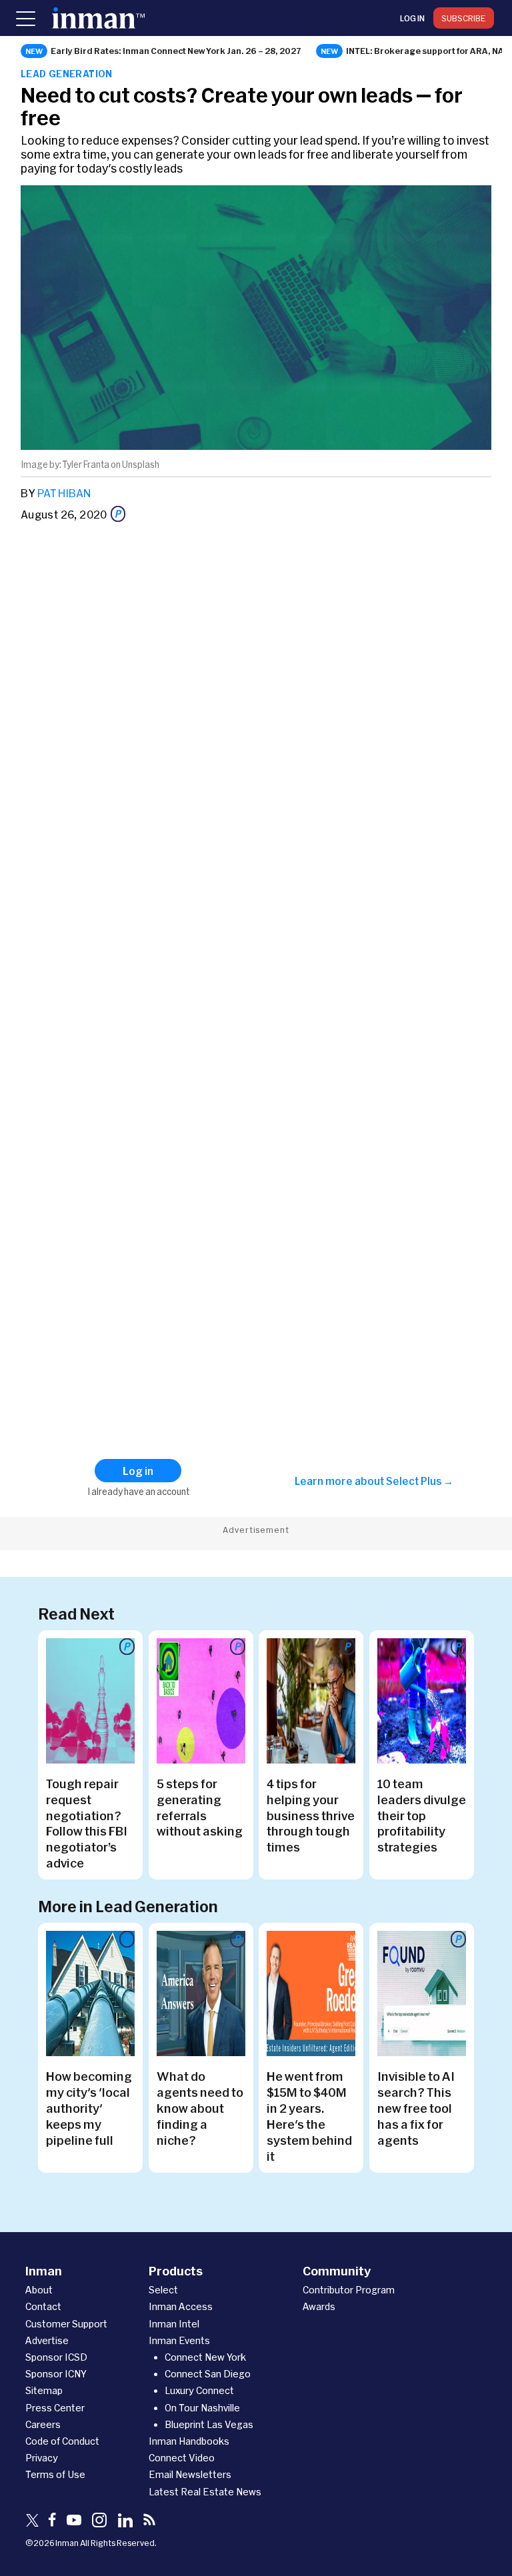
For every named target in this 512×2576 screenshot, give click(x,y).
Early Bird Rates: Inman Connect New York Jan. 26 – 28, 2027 (176, 51)
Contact (43, 2306)
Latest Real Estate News (205, 2492)
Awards (319, 2306)
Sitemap (44, 2390)
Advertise (47, 2340)
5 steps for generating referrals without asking (200, 1808)
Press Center (55, 2408)
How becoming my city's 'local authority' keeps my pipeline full (89, 2108)
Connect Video (182, 2458)
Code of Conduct (62, 2441)
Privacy (42, 2458)
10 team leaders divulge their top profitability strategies (422, 1816)
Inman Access (181, 2306)
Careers (43, 2424)
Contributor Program (349, 2290)
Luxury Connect (199, 2390)
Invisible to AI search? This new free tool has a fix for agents (416, 2108)
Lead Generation (67, 74)
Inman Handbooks (189, 2441)
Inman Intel (174, 2324)
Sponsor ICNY (56, 2374)
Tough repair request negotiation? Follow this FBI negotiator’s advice (87, 1824)
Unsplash (141, 465)
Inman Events (179, 2340)
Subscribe (464, 18)
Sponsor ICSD (56, 2357)
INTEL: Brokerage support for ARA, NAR (428, 51)
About (39, 2290)
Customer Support (66, 2324)
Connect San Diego (208, 2374)
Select (163, 2290)
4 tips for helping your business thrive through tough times (311, 1816)
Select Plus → (420, 1481)
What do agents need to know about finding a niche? (200, 2108)
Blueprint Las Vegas (209, 2424)
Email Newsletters (190, 2474)
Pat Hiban (64, 493)
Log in (412, 18)
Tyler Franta (86, 465)
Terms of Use (55, 2474)
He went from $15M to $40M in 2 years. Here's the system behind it (309, 2116)
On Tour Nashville (202, 2408)
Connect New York (205, 2357)
